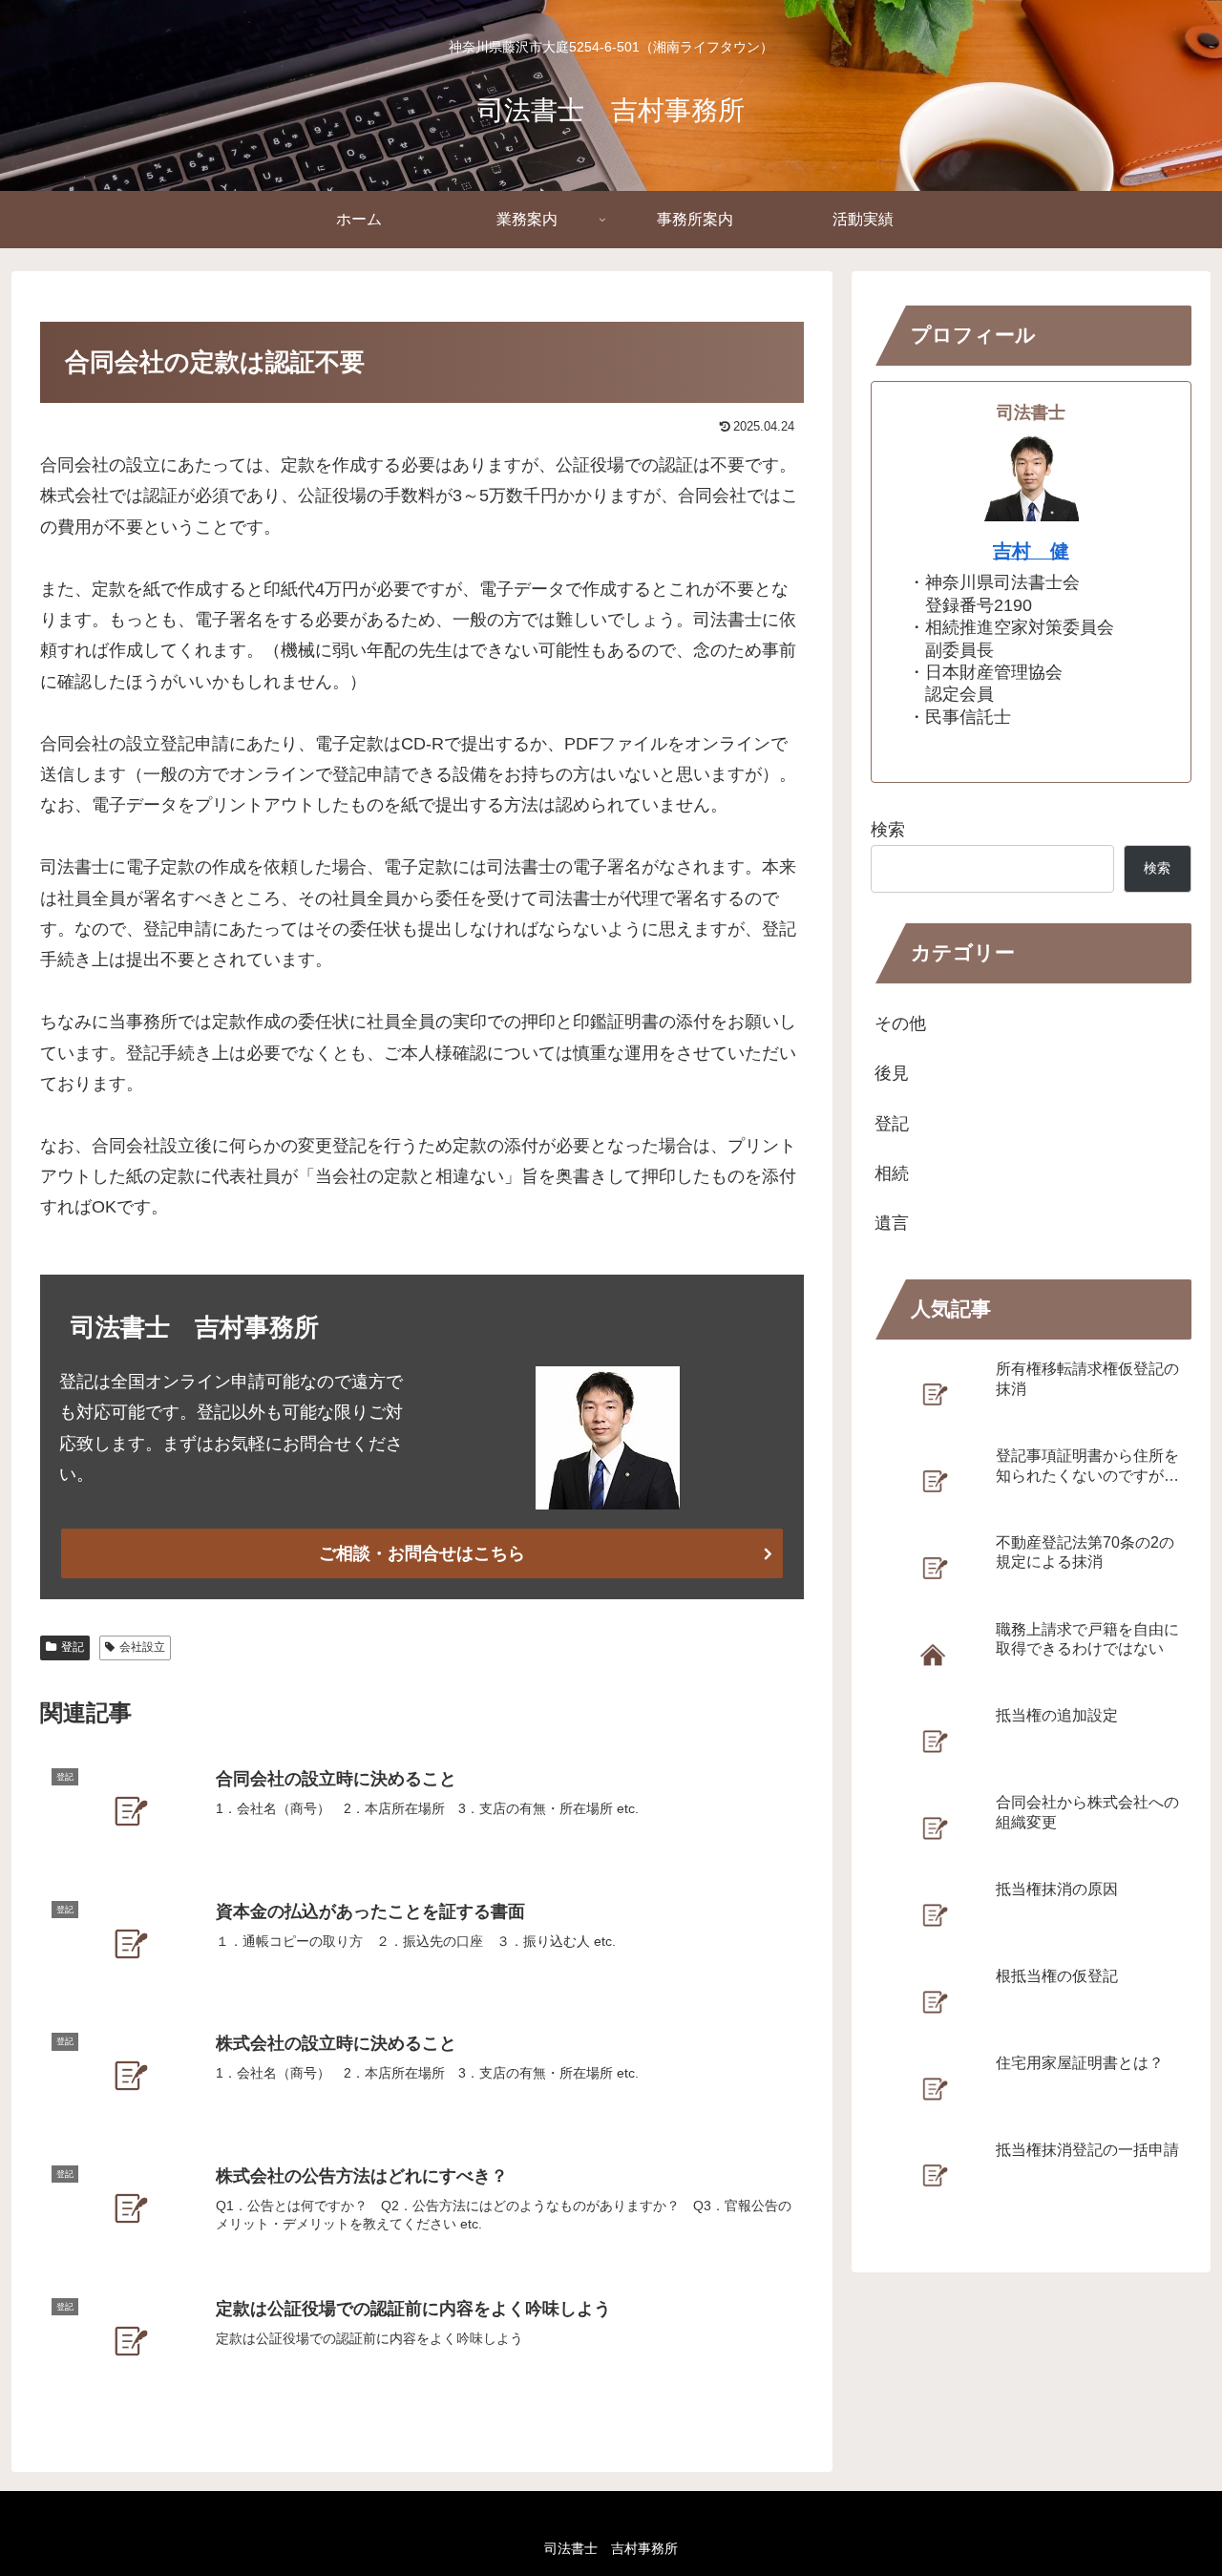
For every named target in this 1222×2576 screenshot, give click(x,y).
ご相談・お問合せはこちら (422, 1553)
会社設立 (142, 1647)
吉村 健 (1031, 551)
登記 (73, 1647)
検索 (888, 830)
